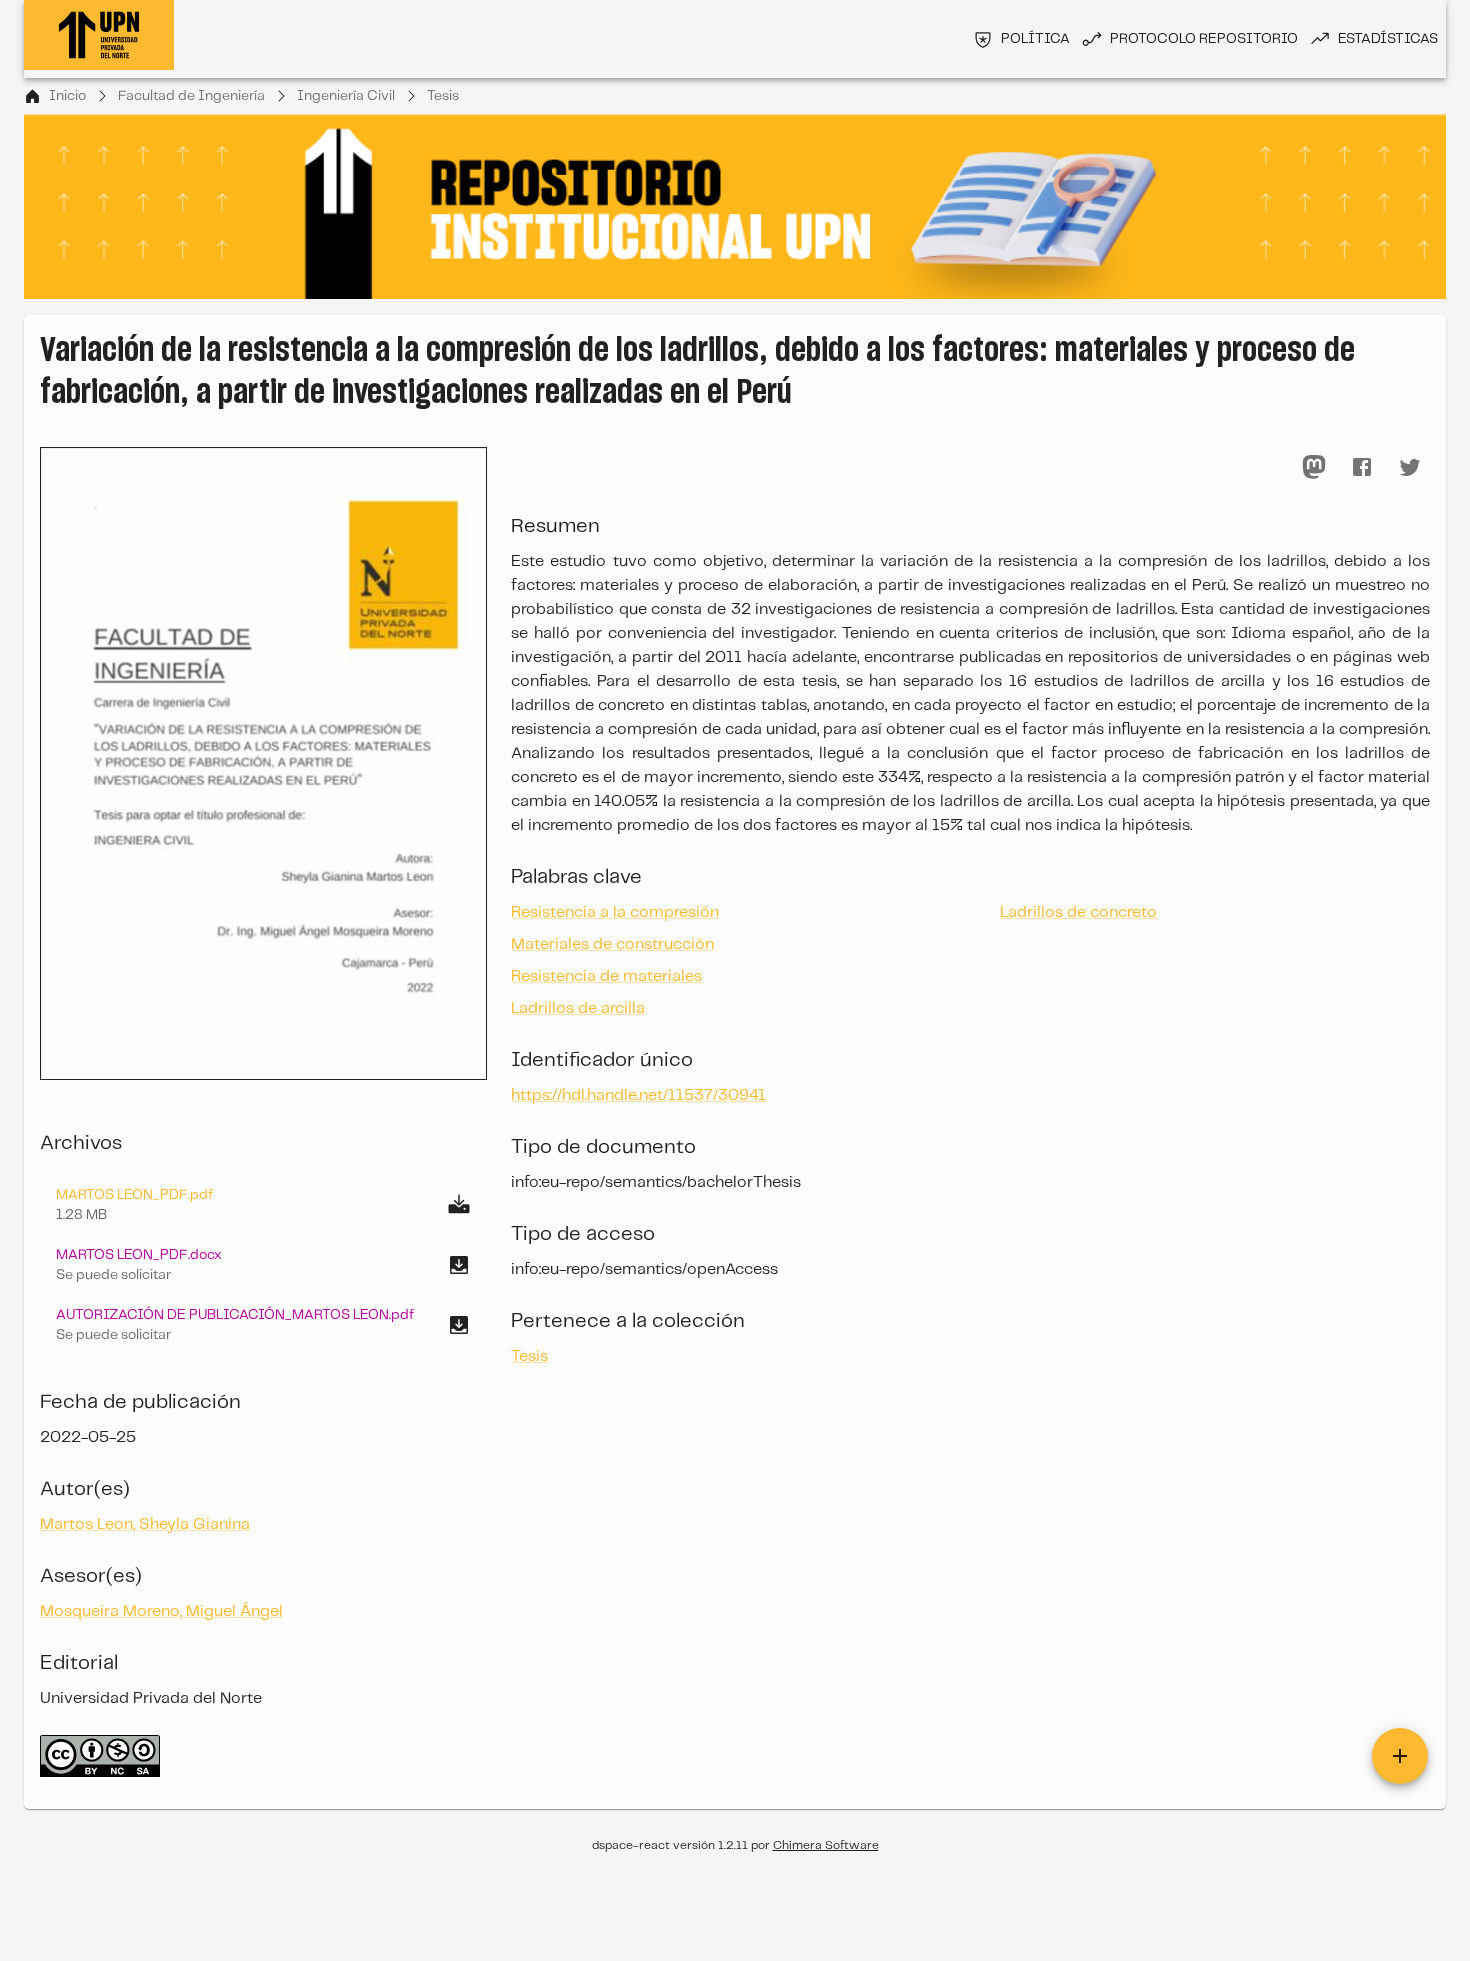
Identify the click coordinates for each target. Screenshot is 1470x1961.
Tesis (443, 96)
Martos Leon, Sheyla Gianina (145, 1524)
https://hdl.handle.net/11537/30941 (638, 1095)
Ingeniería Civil (346, 96)
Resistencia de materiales (606, 976)
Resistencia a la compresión (615, 912)
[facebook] (1362, 467)
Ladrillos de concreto (1078, 912)
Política (1035, 39)
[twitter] (1410, 467)
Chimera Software (826, 1845)
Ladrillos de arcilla (578, 1008)
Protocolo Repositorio (1204, 39)
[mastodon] (1314, 467)
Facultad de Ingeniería (191, 96)
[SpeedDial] (1400, 1756)
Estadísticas (1388, 39)
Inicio (67, 96)
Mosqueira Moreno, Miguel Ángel (161, 1611)
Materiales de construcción (612, 944)
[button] (263, 1265)
